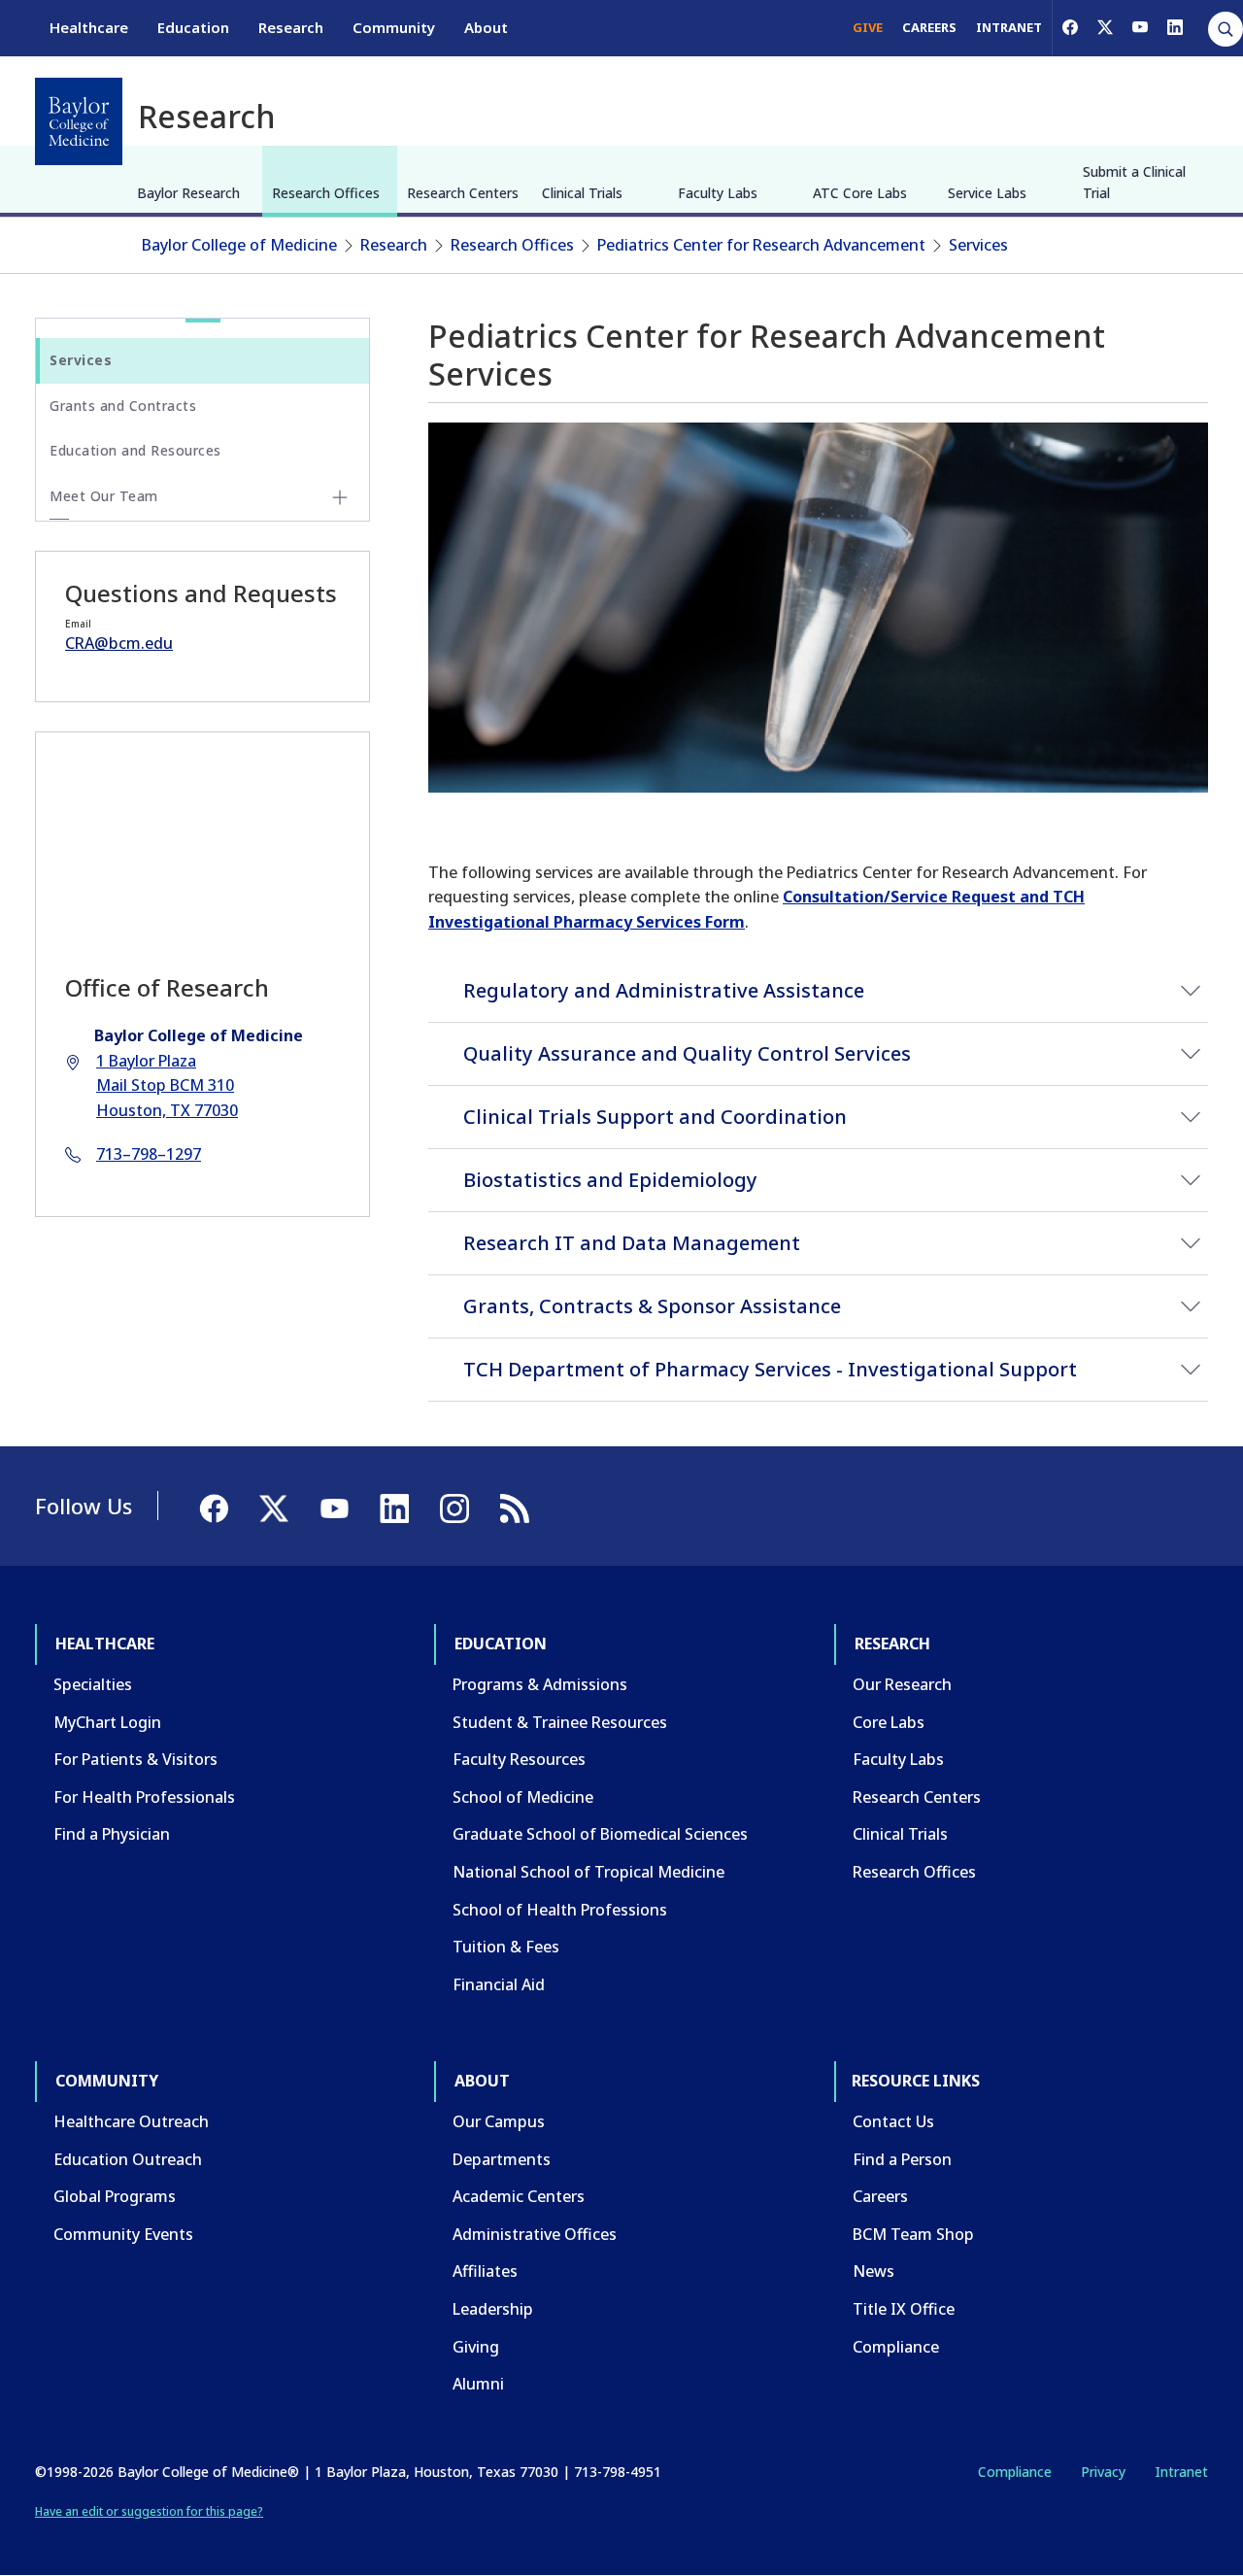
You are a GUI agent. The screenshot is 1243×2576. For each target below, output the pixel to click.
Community (394, 27)
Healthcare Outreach (131, 2121)
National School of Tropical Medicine (588, 1872)
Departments (502, 2159)
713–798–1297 (149, 1154)
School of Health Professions (560, 1910)
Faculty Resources (519, 1759)
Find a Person (902, 2159)
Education (193, 27)
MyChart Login (107, 1722)
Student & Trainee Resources (560, 1722)
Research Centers (463, 193)
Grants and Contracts (123, 406)
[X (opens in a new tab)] (1105, 27)
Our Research (902, 1684)
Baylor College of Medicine (239, 245)
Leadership (493, 2309)
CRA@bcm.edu (119, 643)
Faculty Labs (718, 193)
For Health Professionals (144, 1797)
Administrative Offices (535, 2234)
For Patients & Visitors (135, 1759)
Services (978, 245)
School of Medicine (523, 1797)
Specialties (93, 1684)
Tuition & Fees (506, 1947)
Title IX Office (904, 2309)
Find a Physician (112, 1834)
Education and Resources (135, 450)
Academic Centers (519, 2196)
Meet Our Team (104, 496)
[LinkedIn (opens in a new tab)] (1175, 27)
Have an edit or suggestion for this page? (149, 2511)
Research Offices (326, 193)
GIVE (868, 27)
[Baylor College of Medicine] (79, 121)
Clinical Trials (582, 193)
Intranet (1181, 2472)
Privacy (1103, 2472)
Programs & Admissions (540, 1684)
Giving (476, 2347)
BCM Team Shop (913, 2234)
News (873, 2271)
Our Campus (499, 2121)
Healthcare (89, 27)
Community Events (123, 2234)
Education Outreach (128, 2159)
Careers (880, 2196)
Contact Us (893, 2121)
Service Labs (987, 193)
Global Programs (115, 2196)
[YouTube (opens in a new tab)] (1140, 27)
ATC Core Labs (860, 193)
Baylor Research (188, 193)
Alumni (478, 2384)
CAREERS (929, 27)
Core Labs (889, 1722)
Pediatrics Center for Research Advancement (761, 245)
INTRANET (1009, 27)
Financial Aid (499, 1984)
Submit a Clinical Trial (1134, 182)
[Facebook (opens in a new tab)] (1070, 27)
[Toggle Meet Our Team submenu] (340, 497)
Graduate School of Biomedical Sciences (600, 1834)
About (486, 27)
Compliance (896, 2347)
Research (291, 27)
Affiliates (485, 2271)
